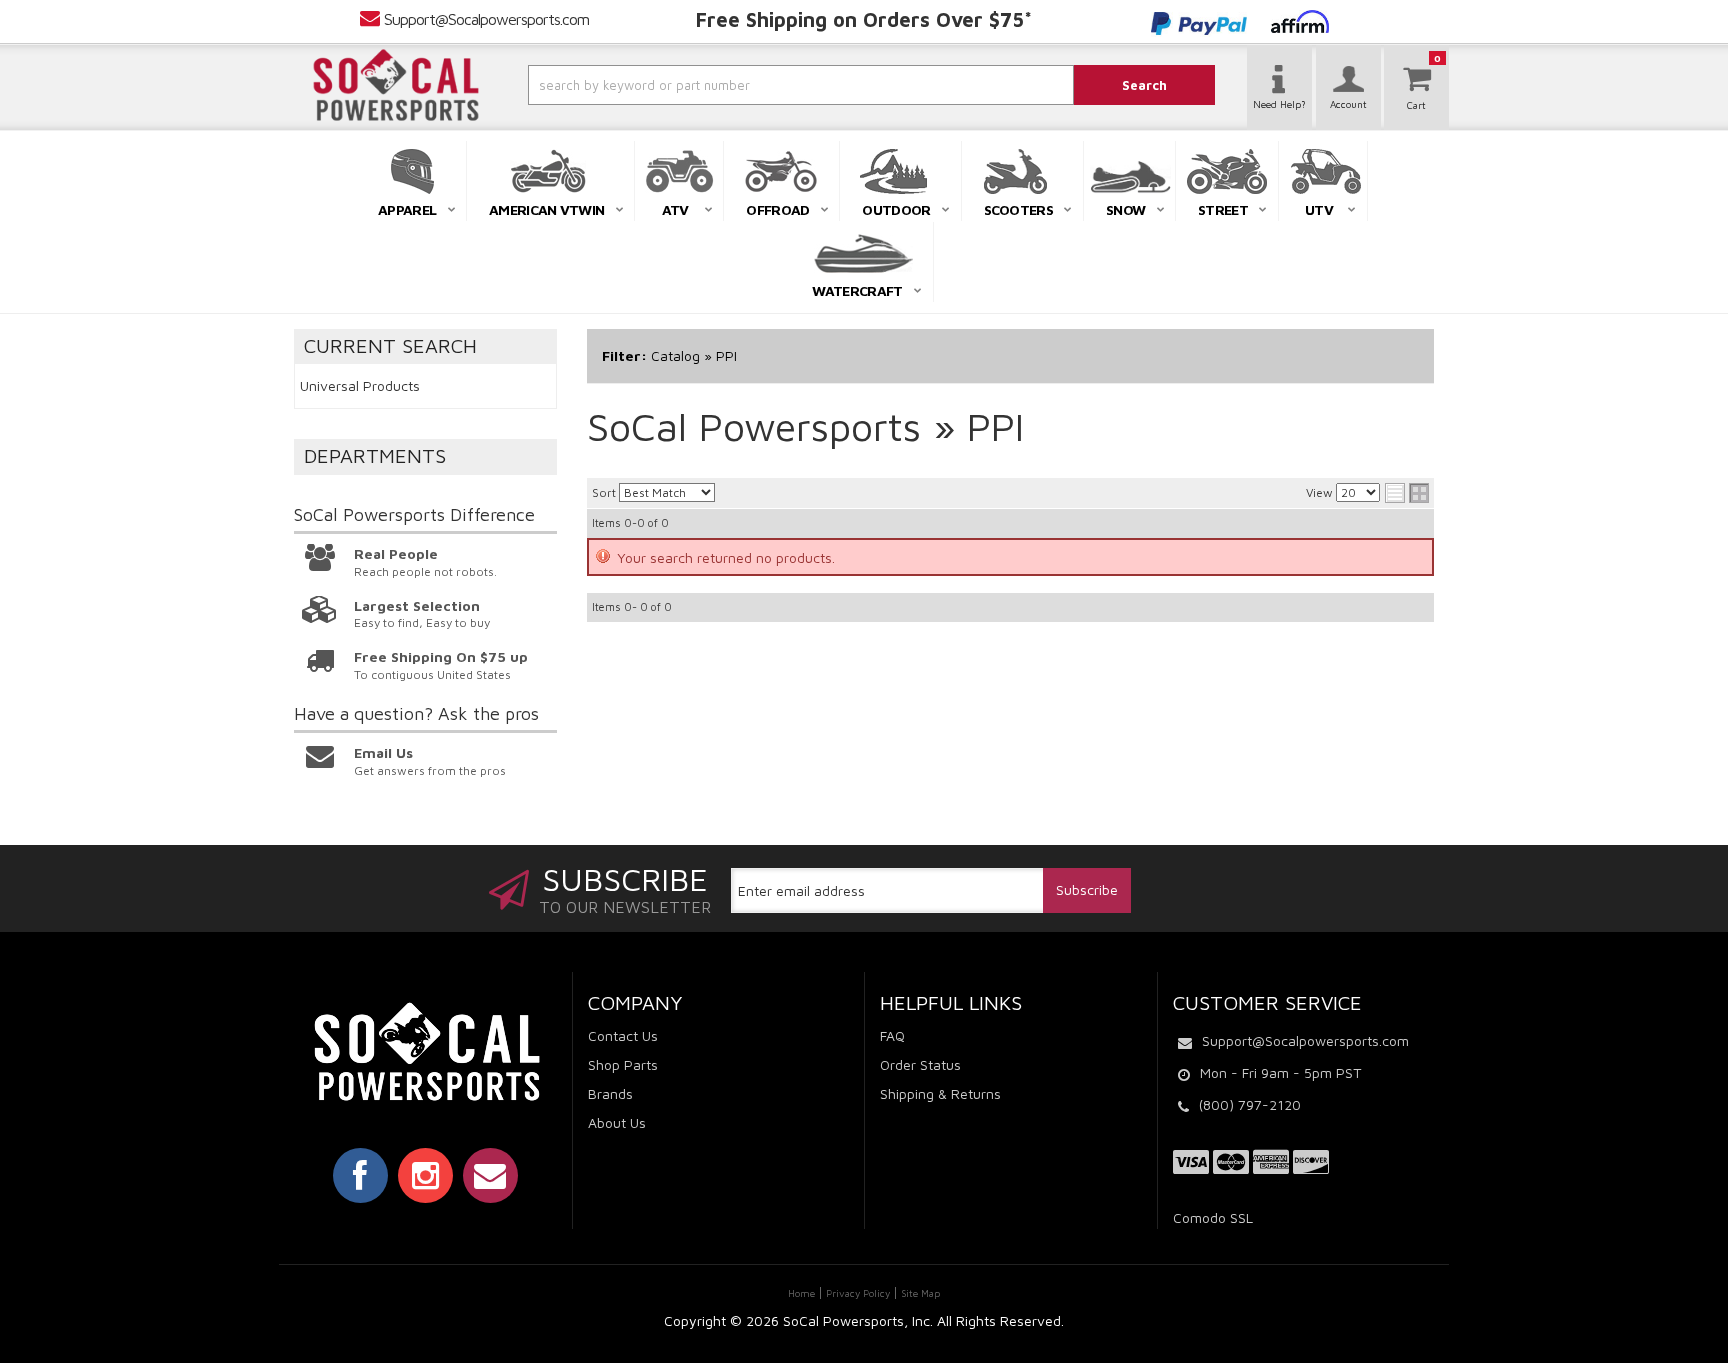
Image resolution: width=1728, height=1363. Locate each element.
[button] (747, 85)
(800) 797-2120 (1250, 1104)
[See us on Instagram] (425, 1175)
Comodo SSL (1213, 1217)
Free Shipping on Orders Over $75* (864, 19)
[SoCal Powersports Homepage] (396, 85)
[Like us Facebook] (360, 1175)
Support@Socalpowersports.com (486, 19)
